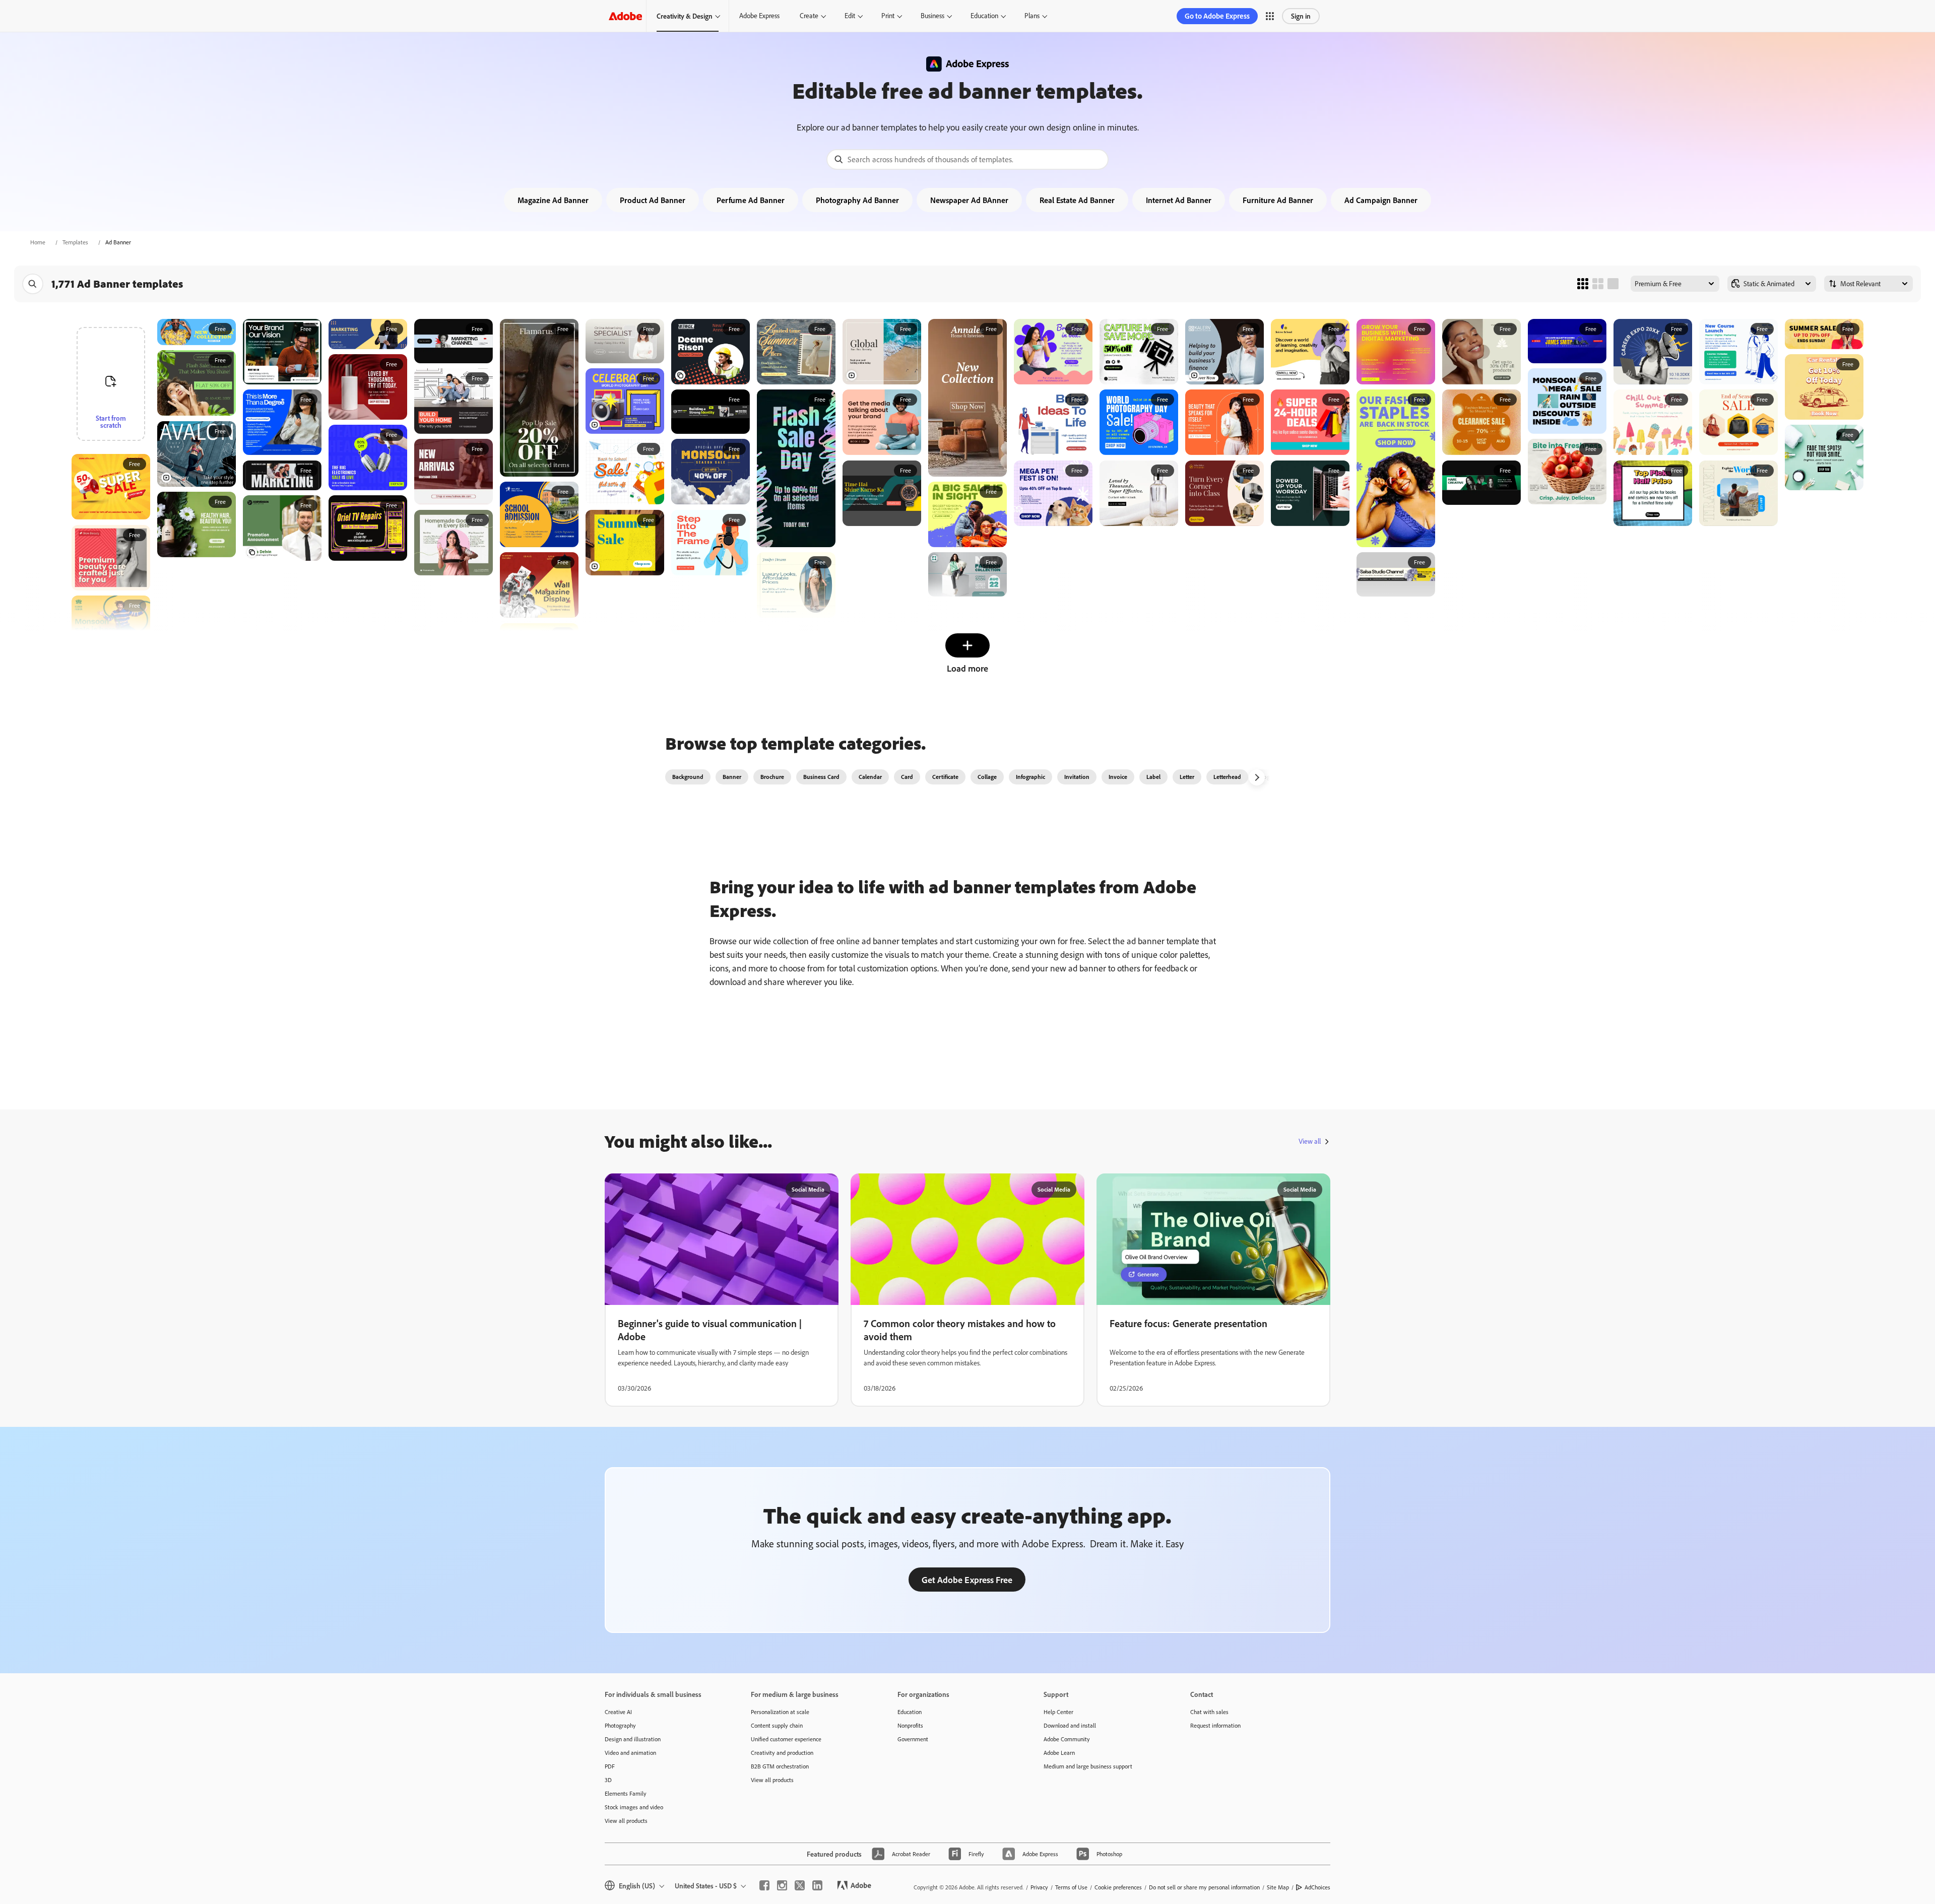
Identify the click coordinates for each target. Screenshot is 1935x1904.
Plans (1032, 16)
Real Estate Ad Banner (1077, 200)
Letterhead (1227, 777)
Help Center (1058, 1712)
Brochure (772, 777)
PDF (610, 1766)
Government (913, 1739)
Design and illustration (633, 1739)
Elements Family (626, 1793)
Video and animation (630, 1753)
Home (38, 242)
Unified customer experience (786, 1739)
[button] (1270, 16)
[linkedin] (817, 1885)
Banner (732, 777)
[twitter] (800, 1885)
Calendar (870, 777)
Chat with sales (1209, 1712)
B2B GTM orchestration (780, 1766)
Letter (1187, 777)
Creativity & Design (685, 16)
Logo (1267, 777)
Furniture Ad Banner (1278, 200)
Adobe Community (1067, 1739)
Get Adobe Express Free (967, 1580)
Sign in (1301, 16)
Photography (620, 1725)
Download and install (1070, 1725)
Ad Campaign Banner (1381, 200)
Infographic (1030, 777)
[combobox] (967, 159)
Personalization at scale (780, 1712)
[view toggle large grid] (1613, 284)
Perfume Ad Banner (751, 200)
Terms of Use (1071, 1887)
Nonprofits (910, 1725)
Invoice (1118, 777)
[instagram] (782, 1885)
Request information (1215, 1725)
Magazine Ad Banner (553, 200)
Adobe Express (759, 16)
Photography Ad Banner (857, 200)
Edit (850, 16)
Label (1153, 777)
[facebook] (764, 1885)
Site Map (1278, 1887)
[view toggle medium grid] (1598, 284)
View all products (626, 1821)
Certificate (945, 777)
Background (688, 777)
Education (984, 16)
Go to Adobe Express (1217, 16)
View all (1310, 1141)
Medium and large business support (1088, 1766)
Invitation (1077, 777)
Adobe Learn (1059, 1753)
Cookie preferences (1118, 1887)
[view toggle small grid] (1583, 284)
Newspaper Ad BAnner (969, 200)
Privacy (1039, 1887)
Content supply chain (777, 1725)
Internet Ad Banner (1179, 200)
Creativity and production (782, 1753)
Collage (987, 777)
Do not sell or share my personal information (1204, 1887)
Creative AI (618, 1712)
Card (907, 777)
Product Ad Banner (653, 200)
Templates (75, 242)
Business (932, 16)
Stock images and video (634, 1807)
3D (608, 1780)
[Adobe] (625, 16)
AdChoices (1317, 1887)
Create (809, 16)
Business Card (821, 777)
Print (888, 16)
